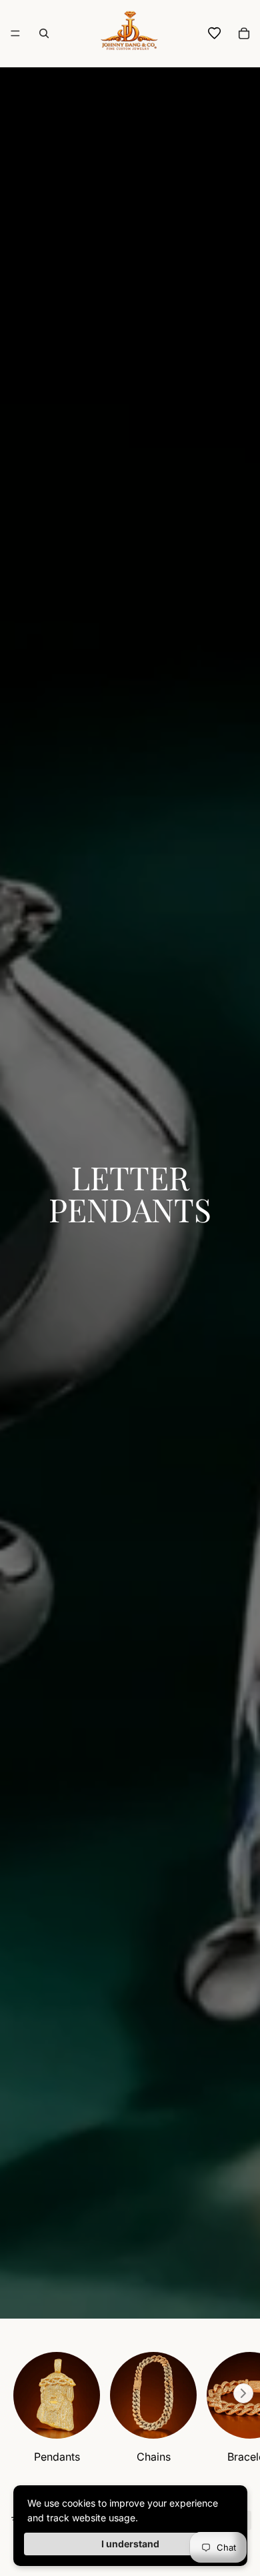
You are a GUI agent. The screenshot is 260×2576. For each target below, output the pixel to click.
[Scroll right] (243, 2393)
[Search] (44, 33)
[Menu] (15, 33)
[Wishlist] (215, 33)
